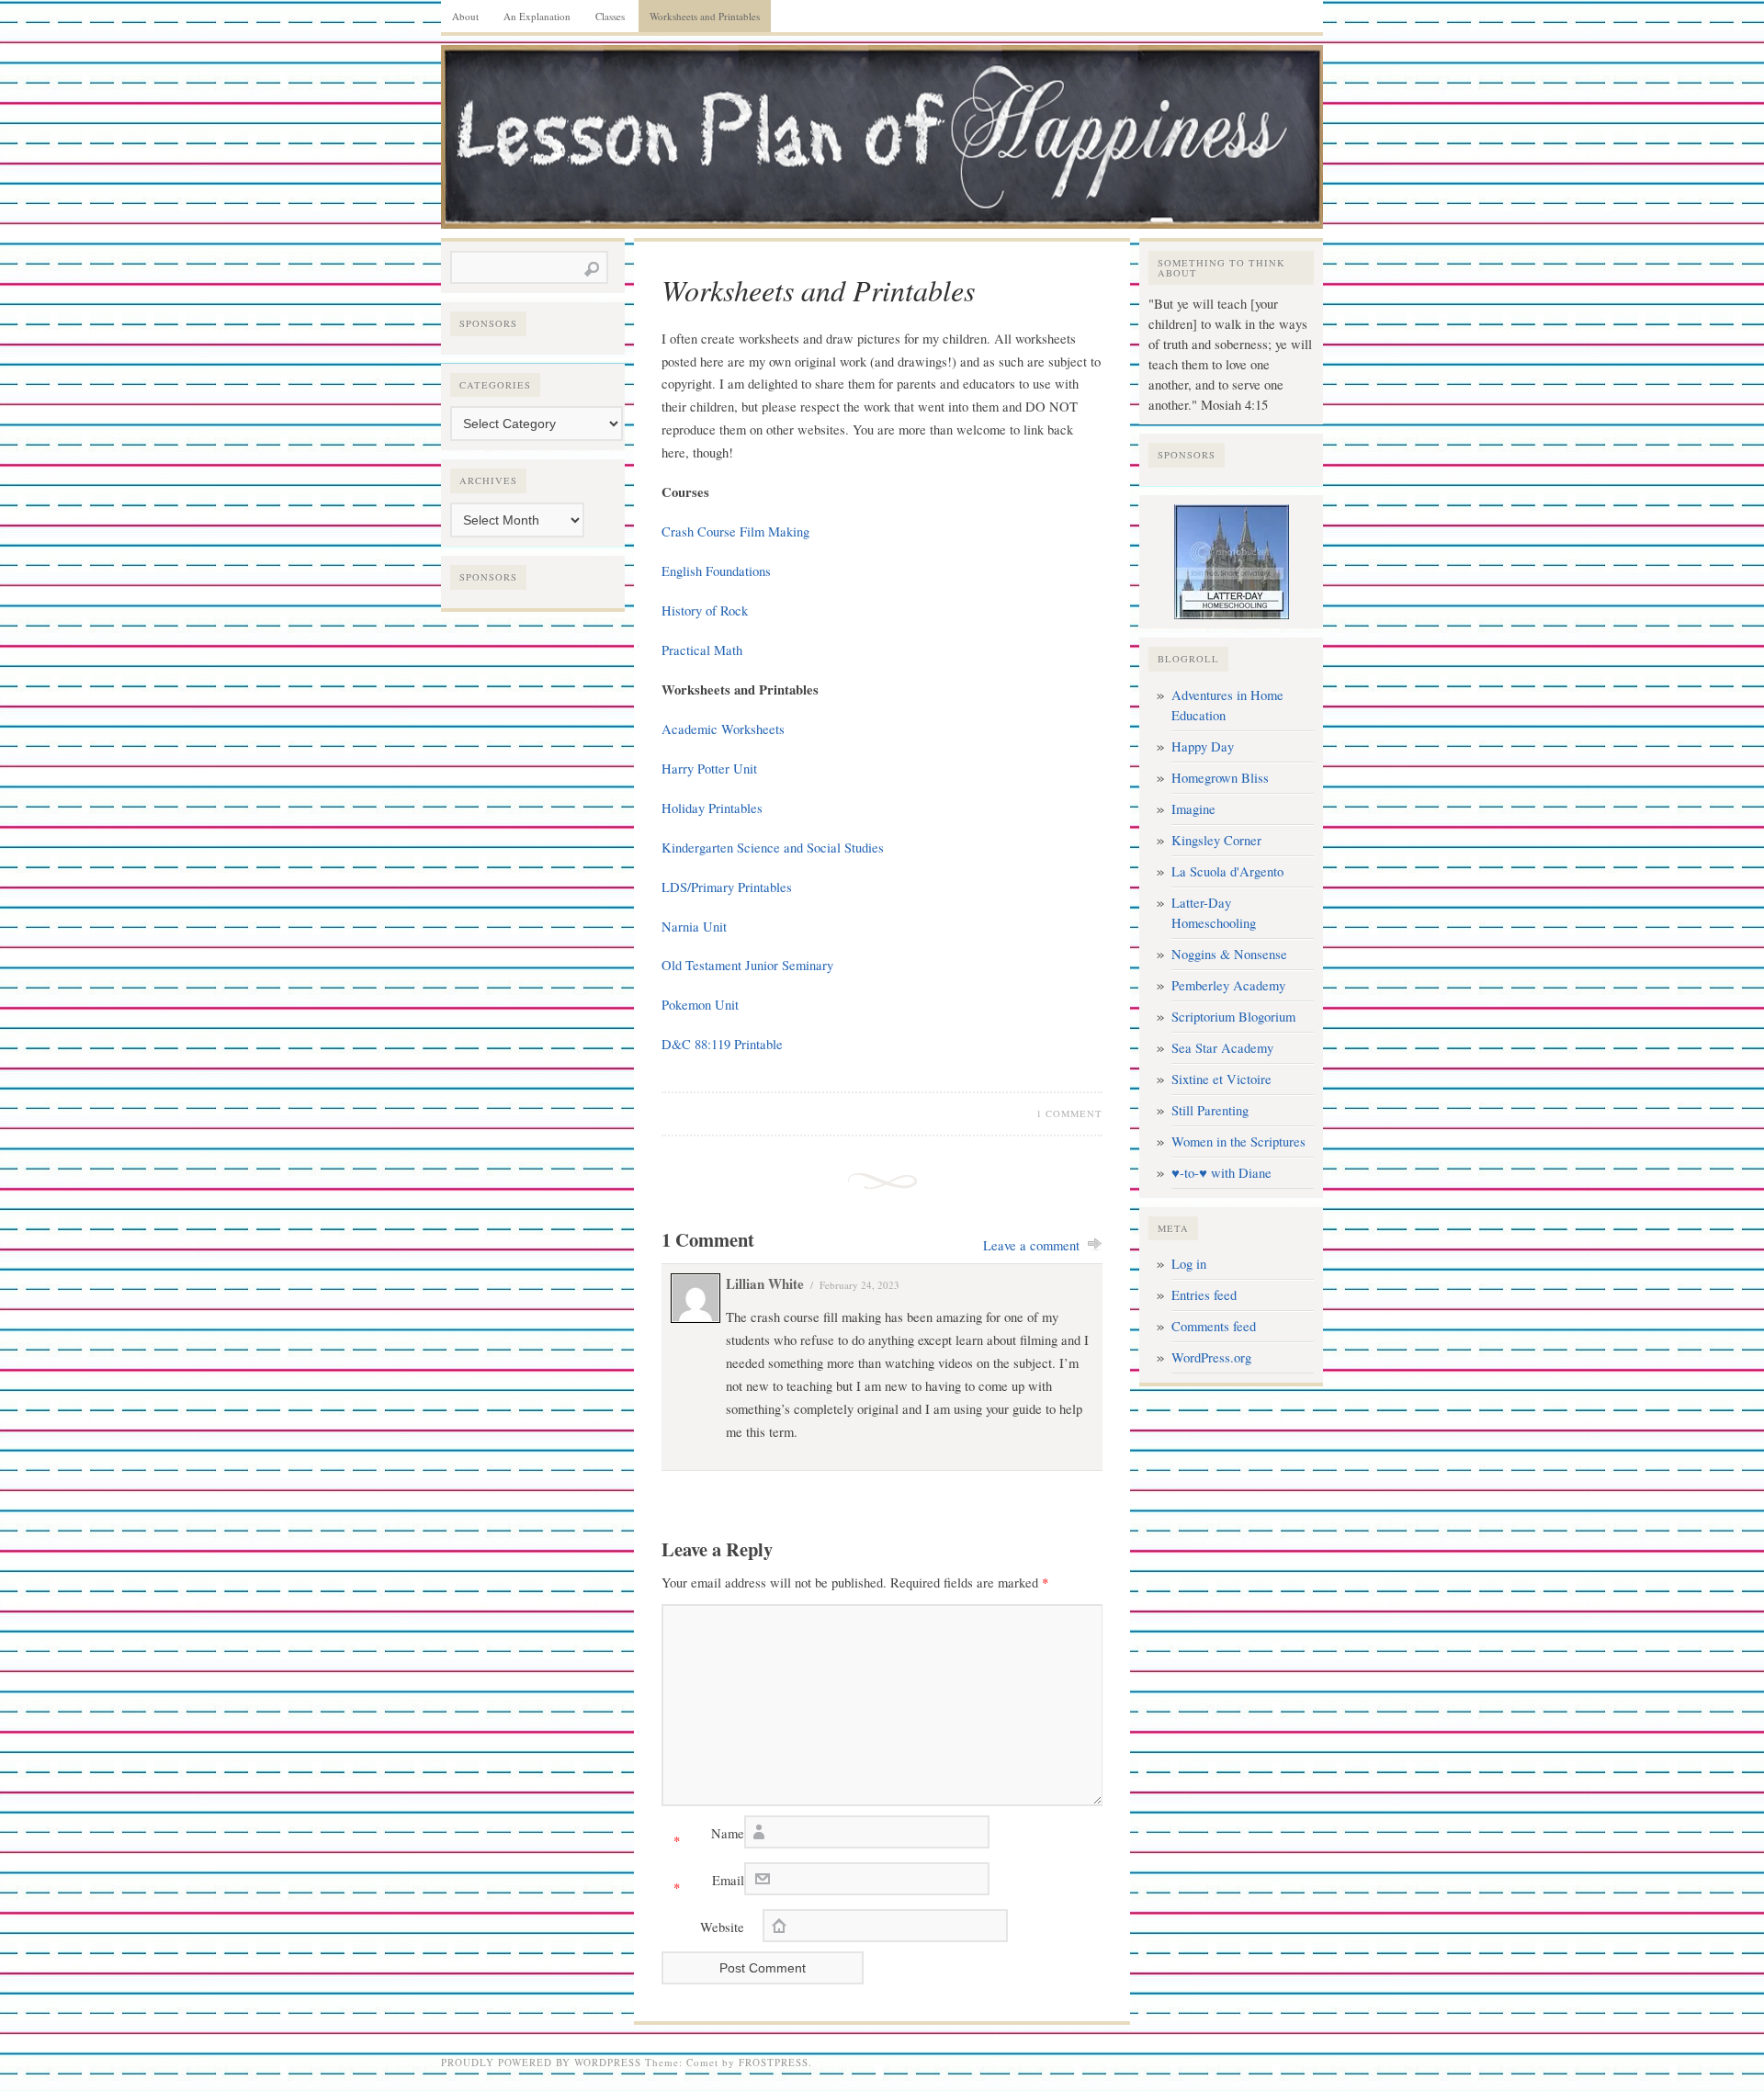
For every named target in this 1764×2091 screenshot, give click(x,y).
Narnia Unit (694, 927)
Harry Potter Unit (709, 769)
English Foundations (716, 571)
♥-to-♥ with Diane (1221, 1173)
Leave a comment (1031, 1245)
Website (722, 1927)
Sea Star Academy (1222, 1048)
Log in (1189, 1264)
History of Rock (705, 610)
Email (709, 1884)
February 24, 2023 (859, 1285)
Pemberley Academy (1228, 985)
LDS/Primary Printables (727, 887)
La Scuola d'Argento (1227, 871)
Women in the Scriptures (1238, 1142)
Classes (610, 16)
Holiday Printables (712, 808)
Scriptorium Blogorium (1233, 1017)
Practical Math (702, 650)
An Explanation (537, 16)
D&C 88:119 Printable (722, 1044)
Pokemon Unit (700, 1005)
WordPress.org (1211, 1357)
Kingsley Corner (1216, 840)
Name (709, 1837)
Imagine (1193, 809)
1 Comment (1069, 1113)
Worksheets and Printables (705, 16)
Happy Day (1203, 746)
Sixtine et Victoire (1221, 1079)
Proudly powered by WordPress (541, 2062)
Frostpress (774, 2062)
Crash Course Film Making (735, 531)
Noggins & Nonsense (1229, 954)
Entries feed (1204, 1295)
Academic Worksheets (723, 729)
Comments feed (1214, 1326)
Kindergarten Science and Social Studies (773, 848)
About (465, 16)
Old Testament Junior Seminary (747, 965)
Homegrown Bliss (1220, 778)
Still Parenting (1210, 1110)
